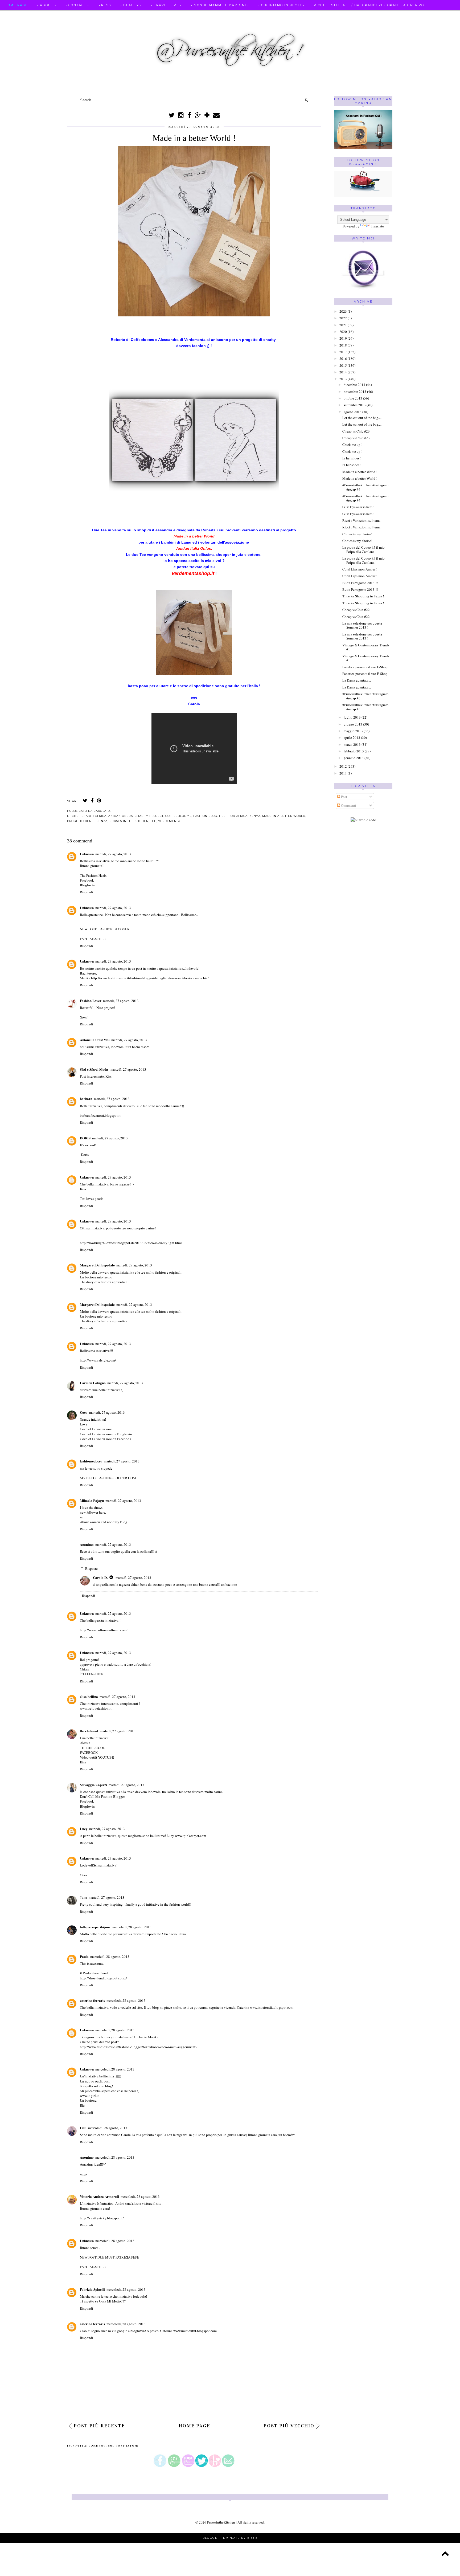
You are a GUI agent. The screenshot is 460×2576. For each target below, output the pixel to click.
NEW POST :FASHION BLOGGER (105, 929)
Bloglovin (87, 885)
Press (105, 5)
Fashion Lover (91, 1000)
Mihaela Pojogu (92, 1500)
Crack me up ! (352, 445)
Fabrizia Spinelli (92, 2289)
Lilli (83, 2128)
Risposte (91, 1568)
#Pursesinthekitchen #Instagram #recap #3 (365, 696)
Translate (377, 226)
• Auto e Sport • (22, 15)
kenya (255, 816)
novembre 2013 (355, 392)
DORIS (85, 1138)
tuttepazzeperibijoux (95, 1927)
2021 (343, 325)
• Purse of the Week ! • (128, 15)
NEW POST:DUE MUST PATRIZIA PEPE (110, 2257)
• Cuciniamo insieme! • (281, 5)
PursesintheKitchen (221, 2522)
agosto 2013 (353, 412)
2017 (343, 352)
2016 (343, 358)
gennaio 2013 (354, 758)
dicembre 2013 (354, 385)
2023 (343, 311)
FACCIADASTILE (93, 939)
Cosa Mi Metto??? (112, 2301)
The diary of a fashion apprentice (104, 1282)
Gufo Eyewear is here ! (358, 507)
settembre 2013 (355, 405)
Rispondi (87, 892)
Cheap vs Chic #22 (356, 610)
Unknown (87, 854)
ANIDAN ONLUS (121, 816)
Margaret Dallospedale (97, 1265)
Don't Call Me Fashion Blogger (102, 1796)
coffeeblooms (178, 816)
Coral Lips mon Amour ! (360, 569)
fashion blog (205, 816)
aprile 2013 (352, 737)
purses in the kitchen (129, 821)
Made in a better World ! (360, 472)
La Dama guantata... (357, 680)
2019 (343, 338)
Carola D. (100, 1577)
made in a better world (284, 816)
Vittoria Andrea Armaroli (99, 2196)
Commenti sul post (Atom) (114, 2446)
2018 (343, 345)
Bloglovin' (88, 1806)
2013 (343, 379)
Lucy (84, 1829)
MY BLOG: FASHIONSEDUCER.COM (108, 1478)
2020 (343, 332)
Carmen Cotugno (93, 1383)
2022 (343, 318)
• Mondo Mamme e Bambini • (220, 5)
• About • (47, 5)
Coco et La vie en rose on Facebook (106, 1439)
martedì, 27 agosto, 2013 (113, 854)
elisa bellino (89, 1696)
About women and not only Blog (104, 1522)
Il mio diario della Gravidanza (196, 15)
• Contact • (77, 5)
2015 (343, 365)
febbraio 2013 (354, 751)
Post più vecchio (289, 2426)
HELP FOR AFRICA (233, 816)
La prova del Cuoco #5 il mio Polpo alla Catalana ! (364, 549)
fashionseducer (91, 1461)
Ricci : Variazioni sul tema (361, 520)
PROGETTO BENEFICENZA (87, 821)
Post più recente (99, 2426)
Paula (84, 1956)
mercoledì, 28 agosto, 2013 (132, 1927)
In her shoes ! (352, 458)
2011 (343, 773)
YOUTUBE (106, 1757)
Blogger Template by (230, 2538)
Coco (84, 1412)
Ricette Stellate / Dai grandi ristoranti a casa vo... (371, 5)
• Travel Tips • (166, 5)
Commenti (348, 805)
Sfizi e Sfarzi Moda (94, 1069)
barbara (86, 1099)
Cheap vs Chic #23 (356, 431)
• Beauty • (131, 5)
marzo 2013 (352, 744)
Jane (83, 1897)
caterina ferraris (92, 2000)
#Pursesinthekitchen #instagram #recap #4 (365, 487)
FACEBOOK (89, 1752)
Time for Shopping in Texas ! (363, 596)
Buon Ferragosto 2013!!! (360, 583)
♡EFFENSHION (92, 1674)
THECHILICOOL (92, 1748)
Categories (250, 15)
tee (153, 821)
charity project (149, 816)
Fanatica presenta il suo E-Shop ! (366, 667)
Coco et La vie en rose (96, 1429)
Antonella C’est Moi (95, 1040)
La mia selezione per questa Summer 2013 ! (362, 625)
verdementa (169, 821)
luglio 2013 (352, 717)
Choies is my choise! (357, 534)
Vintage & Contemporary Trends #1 (366, 647)
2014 (343, 372)
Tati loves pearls (92, 1199)
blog (108, 2086)
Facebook (87, 880)
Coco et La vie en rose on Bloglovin (106, 1434)
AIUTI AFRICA (96, 816)
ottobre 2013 (353, 398)
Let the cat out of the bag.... (362, 418)
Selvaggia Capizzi (93, 1785)
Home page (16, 5)
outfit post (102, 2081)
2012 (343, 766)
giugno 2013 (353, 724)
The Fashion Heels (93, 875)
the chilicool (89, 1731)
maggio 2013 (353, 731)
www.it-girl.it (89, 2096)
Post (344, 797)
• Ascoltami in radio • (71, 15)
